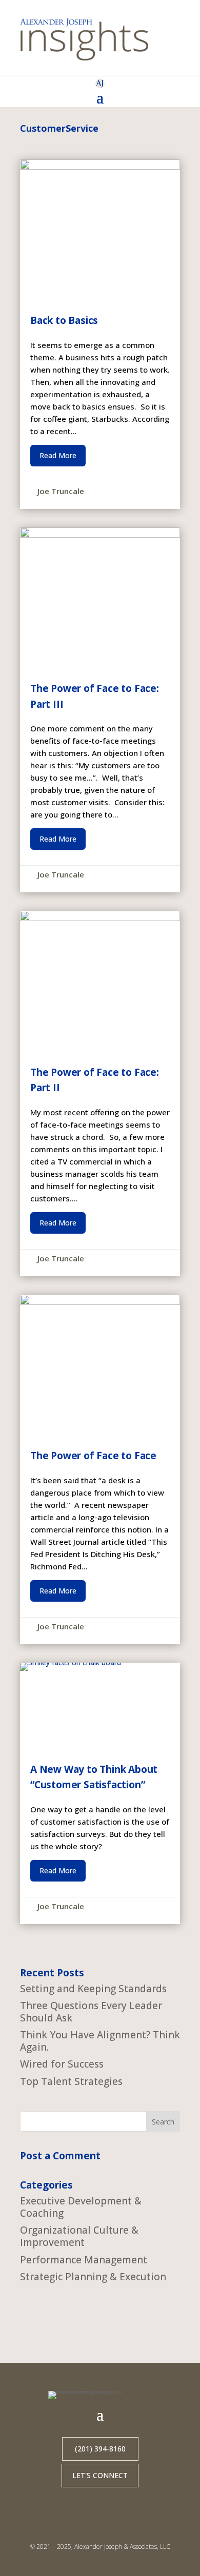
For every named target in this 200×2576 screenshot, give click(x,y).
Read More (58, 455)
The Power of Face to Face (100, 1469)
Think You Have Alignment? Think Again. (100, 2041)
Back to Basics (100, 334)
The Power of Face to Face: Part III (100, 710)
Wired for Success (62, 2064)
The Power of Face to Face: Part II (100, 1093)
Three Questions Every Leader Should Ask (91, 2012)
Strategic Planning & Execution (93, 2277)
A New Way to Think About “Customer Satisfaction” (100, 1793)
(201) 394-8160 (100, 2449)
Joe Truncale (61, 491)
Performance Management (84, 2260)
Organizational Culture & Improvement (79, 2236)
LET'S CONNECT (100, 2475)
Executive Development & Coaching (81, 2207)
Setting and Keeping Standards (93, 1989)
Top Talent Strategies (71, 2081)
